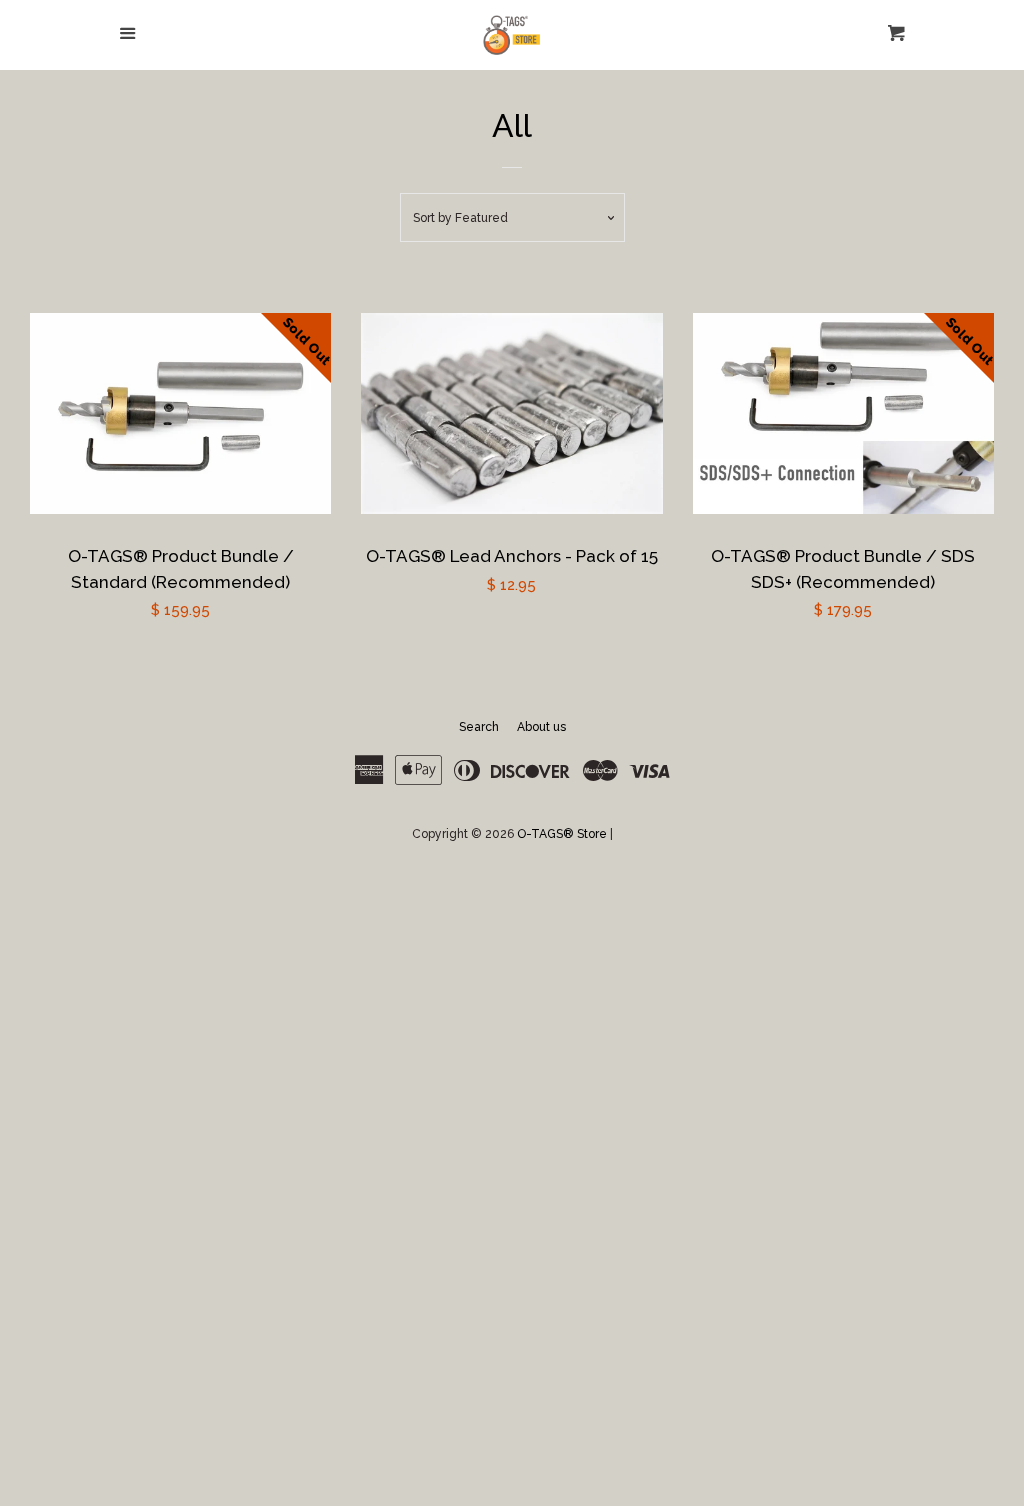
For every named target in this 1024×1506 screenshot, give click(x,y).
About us (541, 727)
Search (479, 727)
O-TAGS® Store (562, 834)
